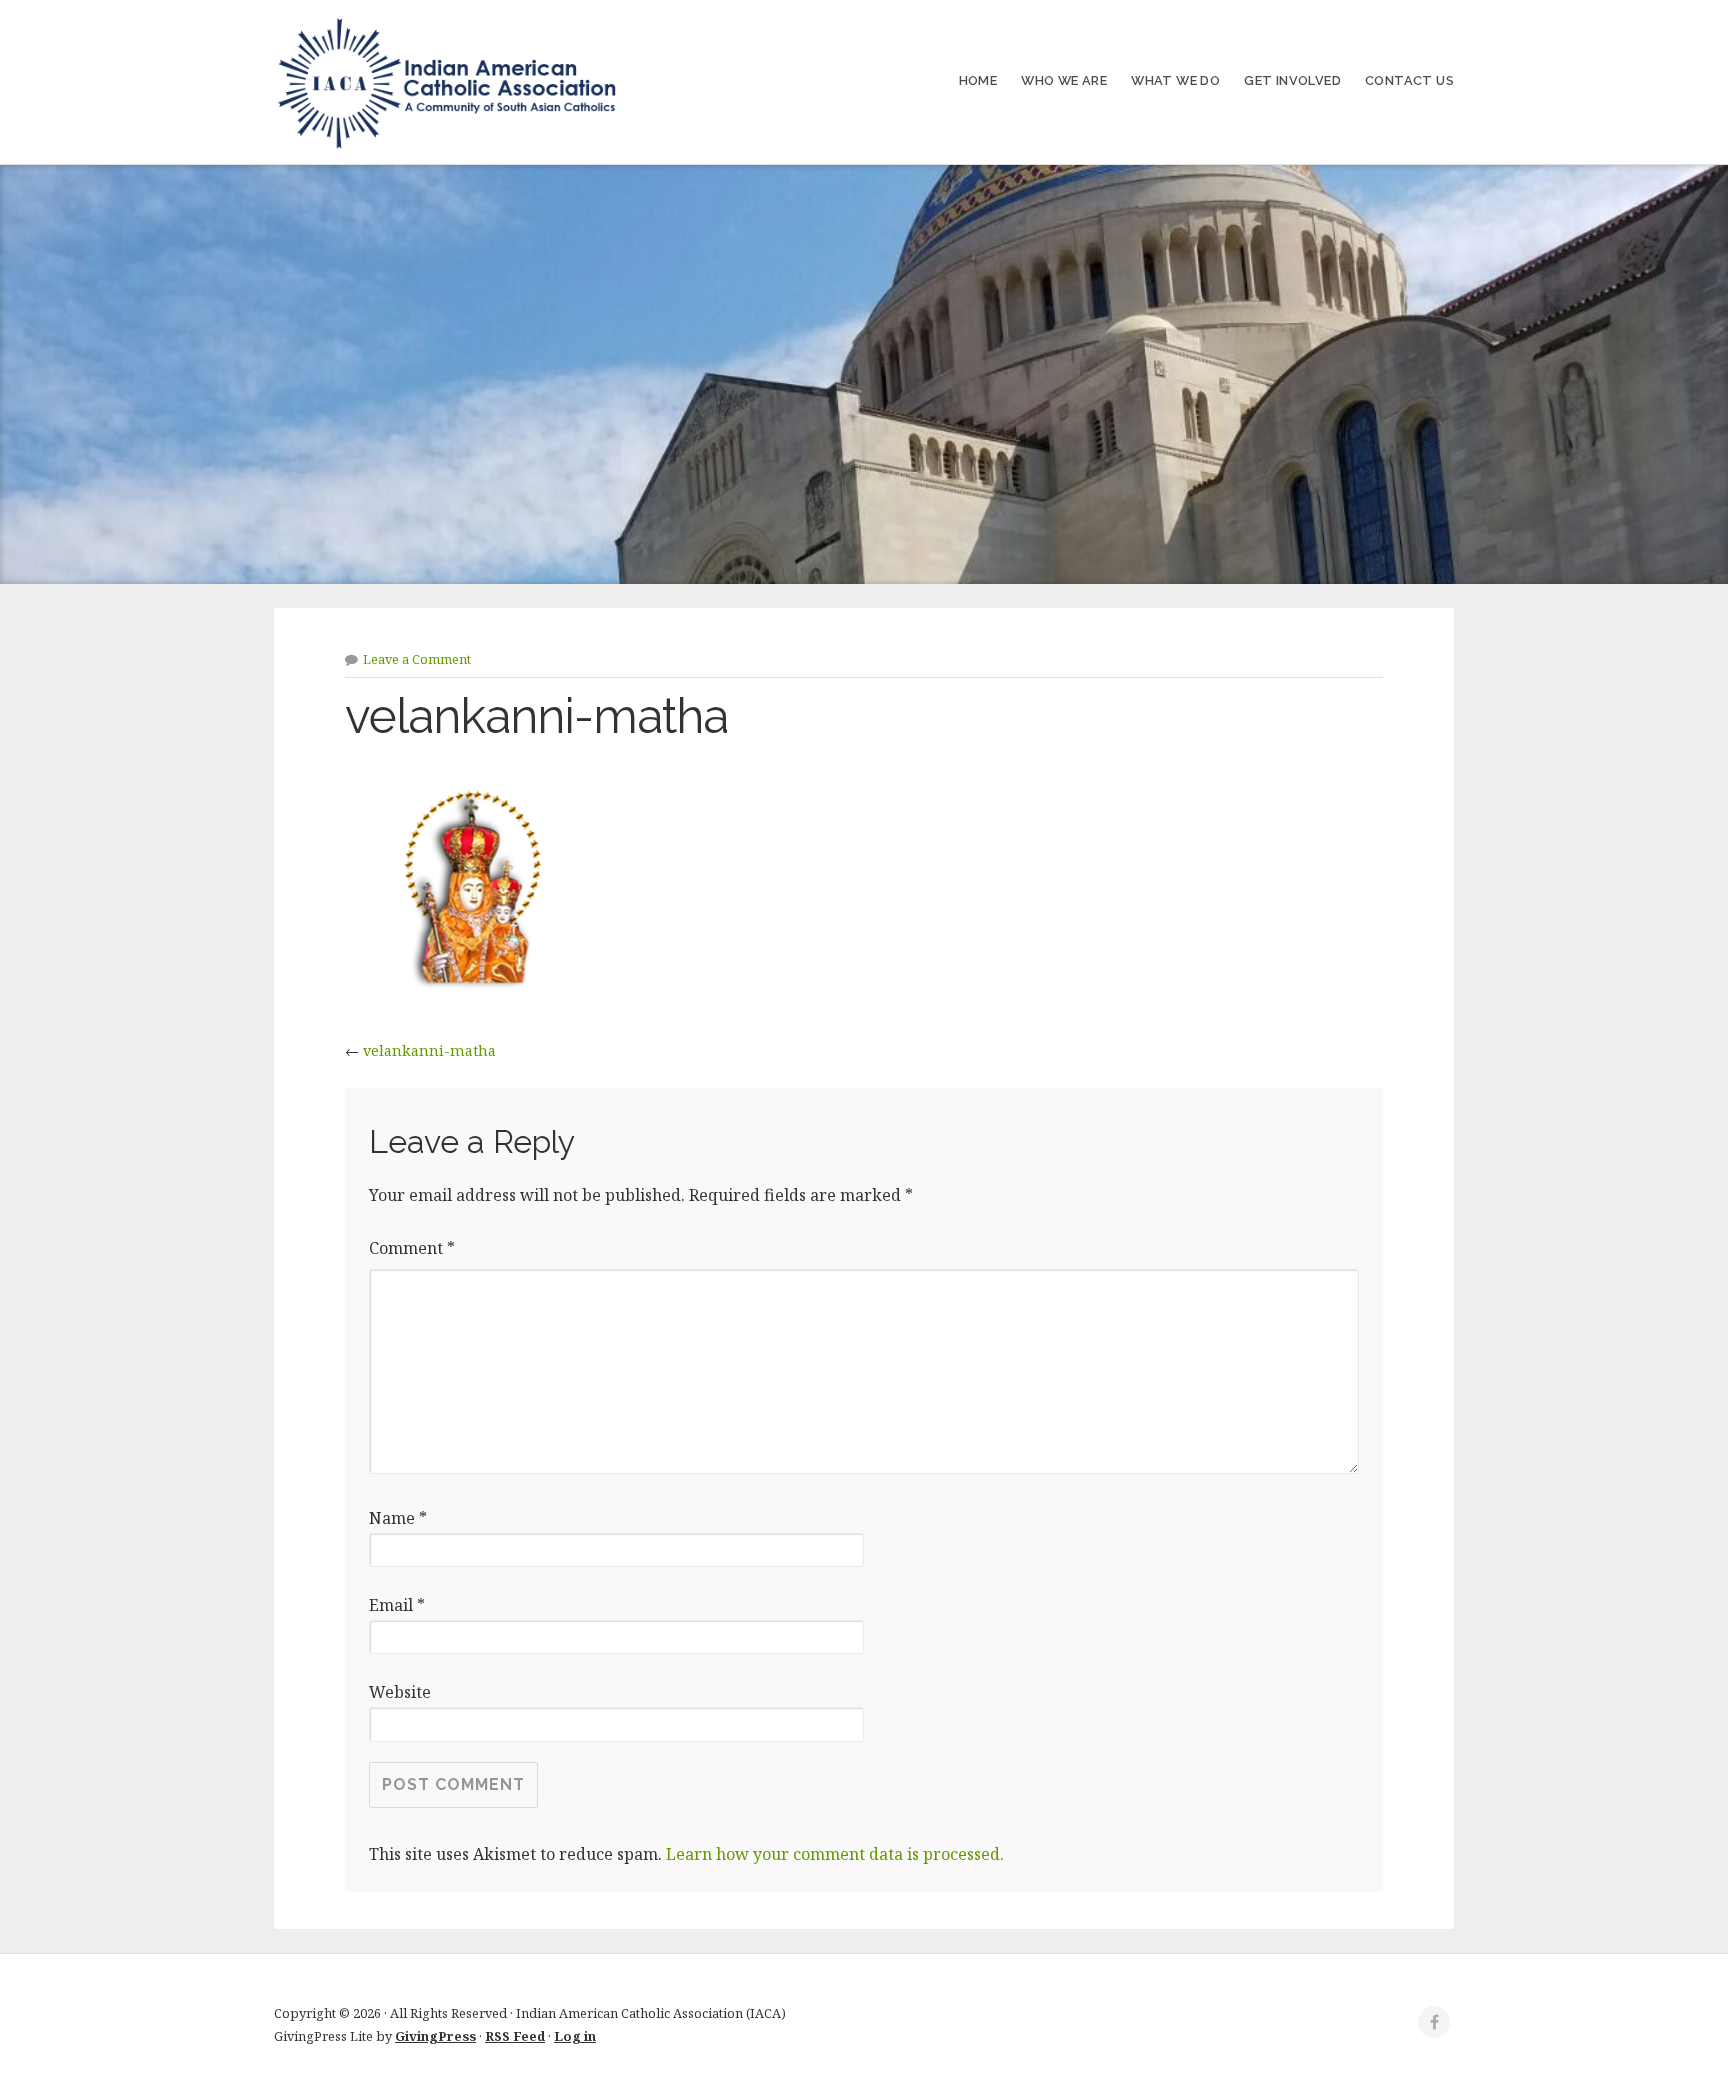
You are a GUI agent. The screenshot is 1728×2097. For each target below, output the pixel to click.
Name (398, 1518)
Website (400, 1692)
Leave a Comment (417, 659)
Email (397, 1605)
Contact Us (1409, 80)
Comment (412, 1248)
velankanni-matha (429, 1050)
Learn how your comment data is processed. (835, 1854)
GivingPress (435, 2036)
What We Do (1175, 80)
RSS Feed (515, 2036)
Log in (575, 2036)
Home (978, 80)
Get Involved (1292, 80)
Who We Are (1064, 80)
